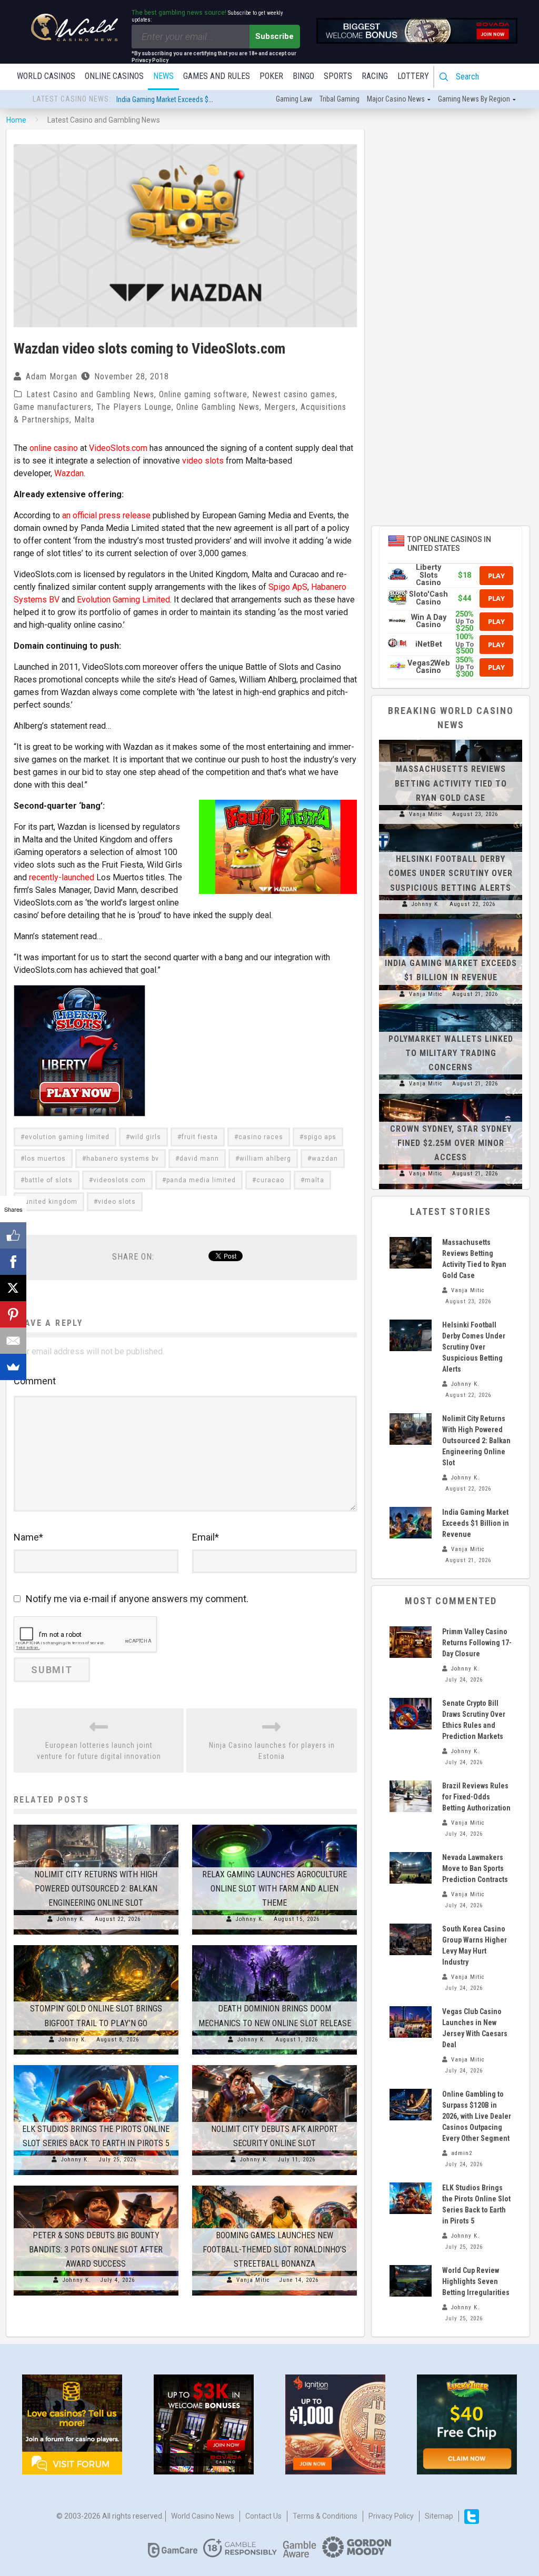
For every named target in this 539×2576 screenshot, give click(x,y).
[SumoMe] (13, 1367)
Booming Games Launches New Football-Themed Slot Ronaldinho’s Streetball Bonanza (275, 2250)
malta (315, 1180)
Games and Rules (217, 76)
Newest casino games (294, 394)
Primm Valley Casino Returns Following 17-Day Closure (477, 1643)
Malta (84, 420)
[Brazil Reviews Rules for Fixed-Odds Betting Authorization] (411, 1796)
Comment (35, 1381)
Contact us (263, 2516)
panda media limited (201, 1180)
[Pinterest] (13, 1314)
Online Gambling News (218, 407)
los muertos (45, 1159)
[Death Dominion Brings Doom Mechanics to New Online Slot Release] (275, 1945)
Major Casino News (396, 99)
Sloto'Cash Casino (428, 598)
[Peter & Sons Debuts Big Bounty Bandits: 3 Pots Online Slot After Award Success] (96, 2186)
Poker (271, 76)
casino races (261, 1137)
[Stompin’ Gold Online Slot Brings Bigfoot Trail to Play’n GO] (96, 1945)
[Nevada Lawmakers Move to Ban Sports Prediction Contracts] (411, 1868)
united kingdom (51, 1202)
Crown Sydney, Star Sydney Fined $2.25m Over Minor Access (451, 1143)
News (163, 76)
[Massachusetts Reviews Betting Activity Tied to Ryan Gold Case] (451, 740)
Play (496, 576)
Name (28, 1537)
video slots (203, 461)
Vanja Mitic (253, 2280)
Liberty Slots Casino (428, 575)
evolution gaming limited (67, 1137)
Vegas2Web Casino (429, 667)
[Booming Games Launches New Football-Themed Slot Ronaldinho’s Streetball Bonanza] (275, 2186)
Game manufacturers (53, 407)
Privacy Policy (391, 2516)
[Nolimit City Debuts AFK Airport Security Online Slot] (275, 2065)
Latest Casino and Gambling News (90, 394)
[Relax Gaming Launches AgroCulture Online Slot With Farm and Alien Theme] (275, 1825)
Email (206, 1537)
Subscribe (275, 36)
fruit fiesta (200, 1137)
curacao (270, 1180)
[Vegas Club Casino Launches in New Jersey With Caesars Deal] (411, 2022)
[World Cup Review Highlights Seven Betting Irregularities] (411, 2281)
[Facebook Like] (13, 1235)
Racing (375, 76)
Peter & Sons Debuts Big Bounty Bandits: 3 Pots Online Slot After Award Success (96, 2250)
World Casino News (203, 2516)
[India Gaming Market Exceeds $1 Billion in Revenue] (451, 919)
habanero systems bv (123, 1159)
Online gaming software (203, 394)
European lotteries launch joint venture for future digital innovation (99, 1751)
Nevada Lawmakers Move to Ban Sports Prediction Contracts (475, 1868)
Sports (338, 76)
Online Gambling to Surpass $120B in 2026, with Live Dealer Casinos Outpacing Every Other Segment (477, 2116)
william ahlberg (265, 1159)
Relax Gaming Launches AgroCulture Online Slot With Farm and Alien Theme (275, 1889)
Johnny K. (71, 1919)
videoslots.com (119, 1180)
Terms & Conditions (325, 2516)
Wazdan (69, 473)
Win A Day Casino (429, 621)
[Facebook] (13, 1262)
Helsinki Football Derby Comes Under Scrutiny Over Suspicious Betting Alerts (451, 873)
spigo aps (320, 1137)
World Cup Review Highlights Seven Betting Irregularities (476, 2281)
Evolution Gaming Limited (123, 600)
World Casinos (46, 76)
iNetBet (429, 644)
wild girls (146, 1137)
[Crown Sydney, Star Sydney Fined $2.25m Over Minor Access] (451, 1099)
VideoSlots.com (118, 448)
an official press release (106, 515)
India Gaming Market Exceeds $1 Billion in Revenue (191, 99)
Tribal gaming (340, 99)
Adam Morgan (52, 376)
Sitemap (439, 2516)
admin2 (462, 2153)
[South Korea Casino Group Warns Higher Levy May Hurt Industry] (411, 1939)
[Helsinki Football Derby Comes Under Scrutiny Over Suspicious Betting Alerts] (451, 829)
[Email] (13, 1341)
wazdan (325, 1159)
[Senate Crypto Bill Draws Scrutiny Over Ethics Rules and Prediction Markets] (411, 1714)
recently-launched (62, 877)
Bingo (303, 76)
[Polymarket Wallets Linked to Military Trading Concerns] (451, 1009)
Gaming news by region (474, 99)
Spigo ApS (288, 587)
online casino (54, 448)
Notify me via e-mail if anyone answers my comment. (137, 1599)
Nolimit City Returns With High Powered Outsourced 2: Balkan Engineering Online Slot (96, 1889)
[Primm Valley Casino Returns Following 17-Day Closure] (411, 1642)
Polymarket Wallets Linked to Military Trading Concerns (451, 1053)
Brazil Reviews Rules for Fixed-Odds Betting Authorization (476, 1797)
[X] (13, 1288)
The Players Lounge (134, 407)
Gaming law (294, 99)
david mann (199, 1159)
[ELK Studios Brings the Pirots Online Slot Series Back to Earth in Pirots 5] (96, 2065)
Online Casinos (114, 76)
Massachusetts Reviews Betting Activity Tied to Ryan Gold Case (451, 783)
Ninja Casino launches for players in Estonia (272, 1751)
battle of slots (49, 1180)
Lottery (413, 76)
